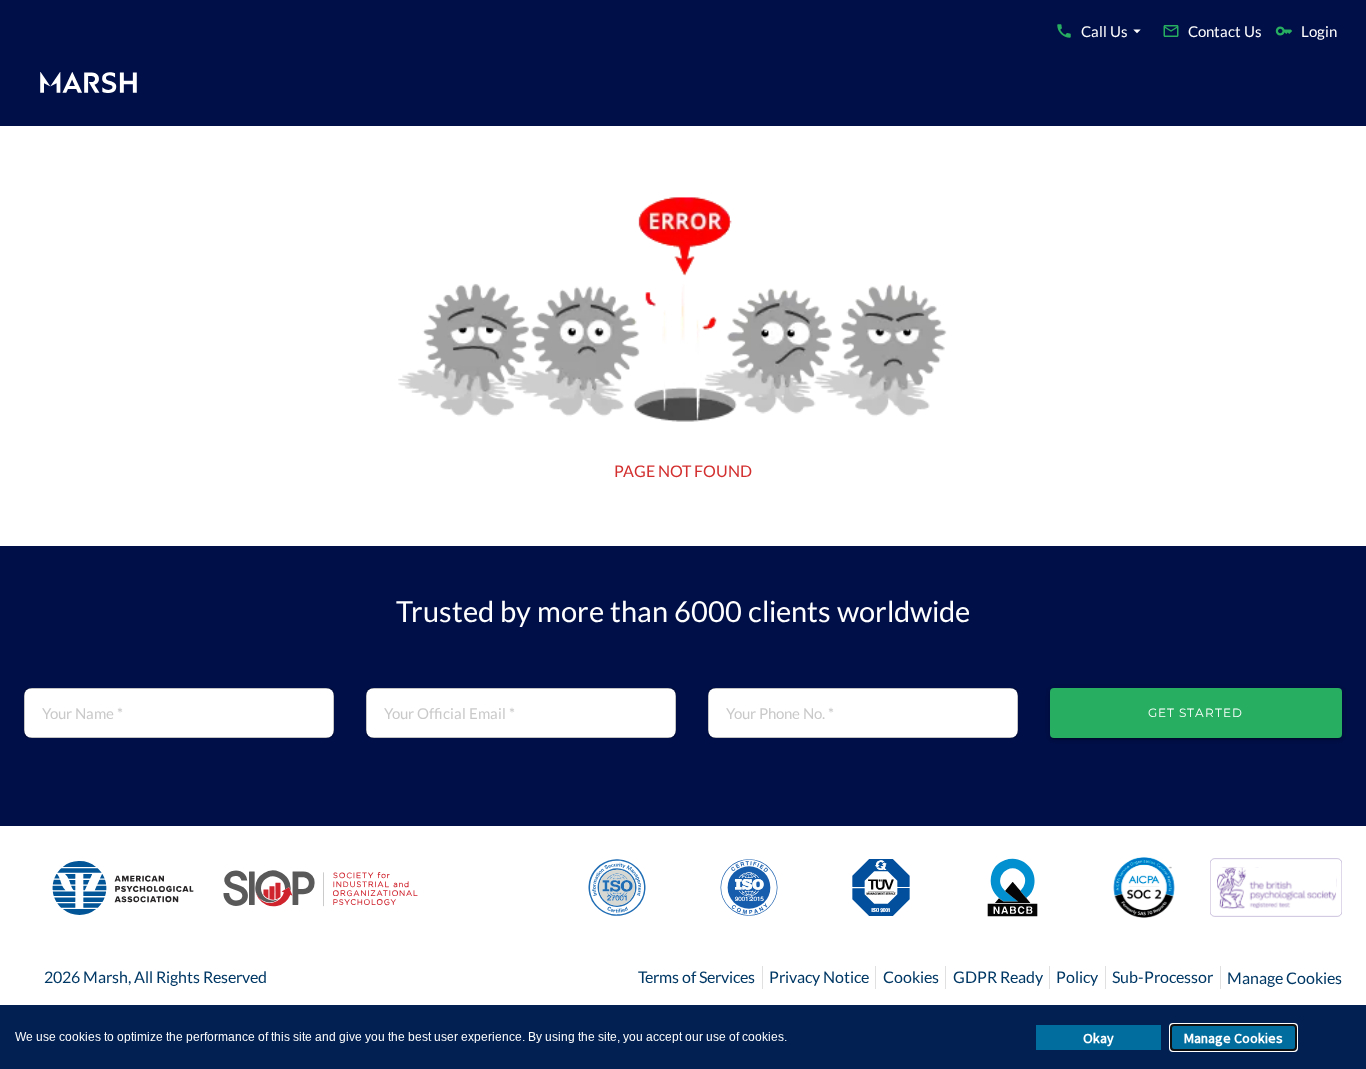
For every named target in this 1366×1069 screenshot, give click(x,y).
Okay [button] (1098, 1038)
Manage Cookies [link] (1284, 977)
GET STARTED (1195, 712)
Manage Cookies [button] (1233, 1038)
